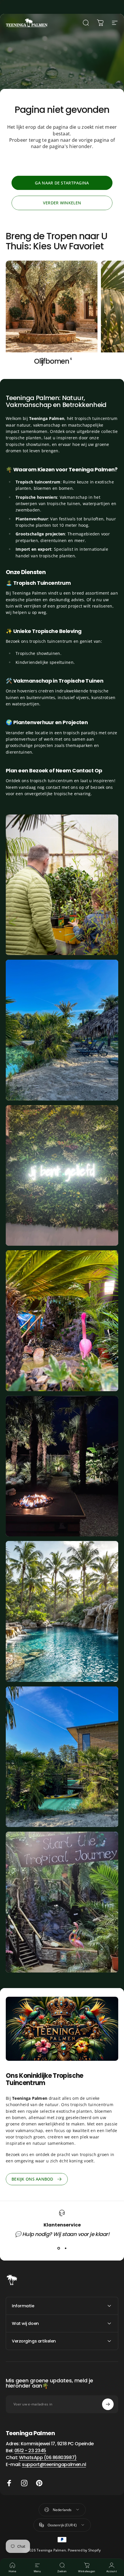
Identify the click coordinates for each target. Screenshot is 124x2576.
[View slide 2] (65, 2248)
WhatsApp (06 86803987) (48, 2458)
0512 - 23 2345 (30, 2451)
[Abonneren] (108, 2404)
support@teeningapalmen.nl (54, 2464)
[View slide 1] (59, 2248)
